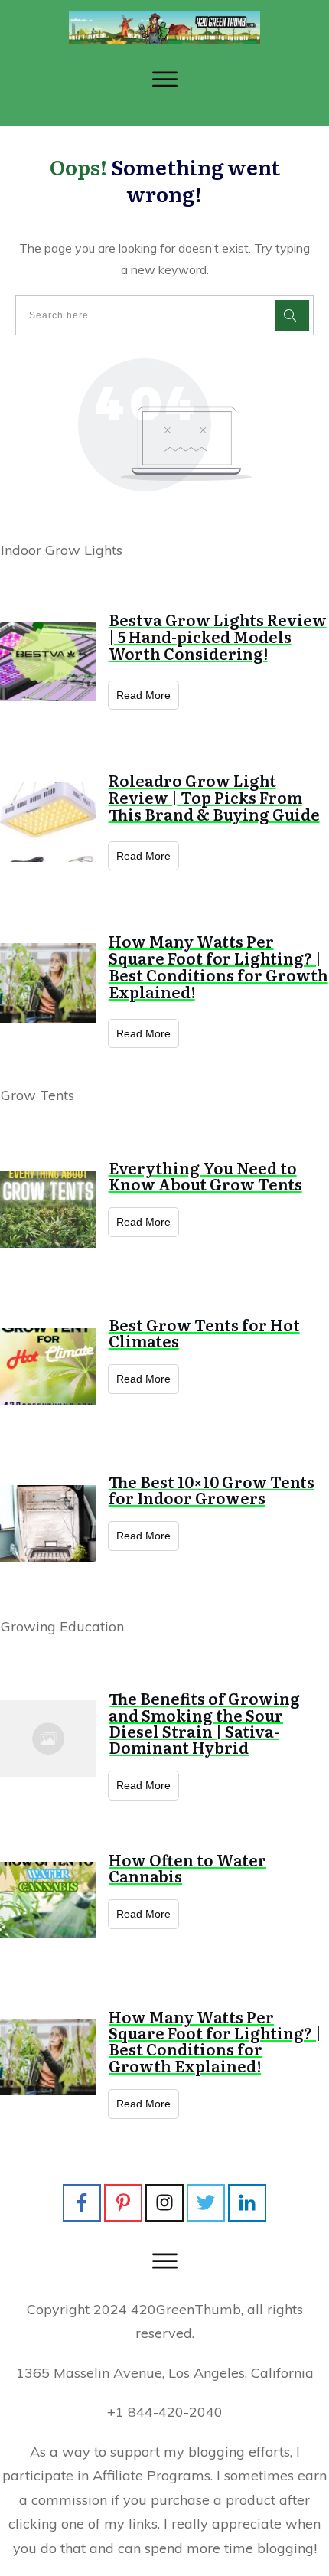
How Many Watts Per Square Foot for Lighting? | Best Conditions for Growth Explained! (218, 966)
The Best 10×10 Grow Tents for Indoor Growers (212, 1489)
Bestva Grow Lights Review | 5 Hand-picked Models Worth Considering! (218, 636)
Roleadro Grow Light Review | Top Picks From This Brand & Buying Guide (214, 797)
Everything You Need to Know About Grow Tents (205, 1175)
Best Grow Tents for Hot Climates (204, 1332)
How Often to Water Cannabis (187, 1868)
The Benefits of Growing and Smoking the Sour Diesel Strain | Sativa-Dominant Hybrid (204, 1722)
